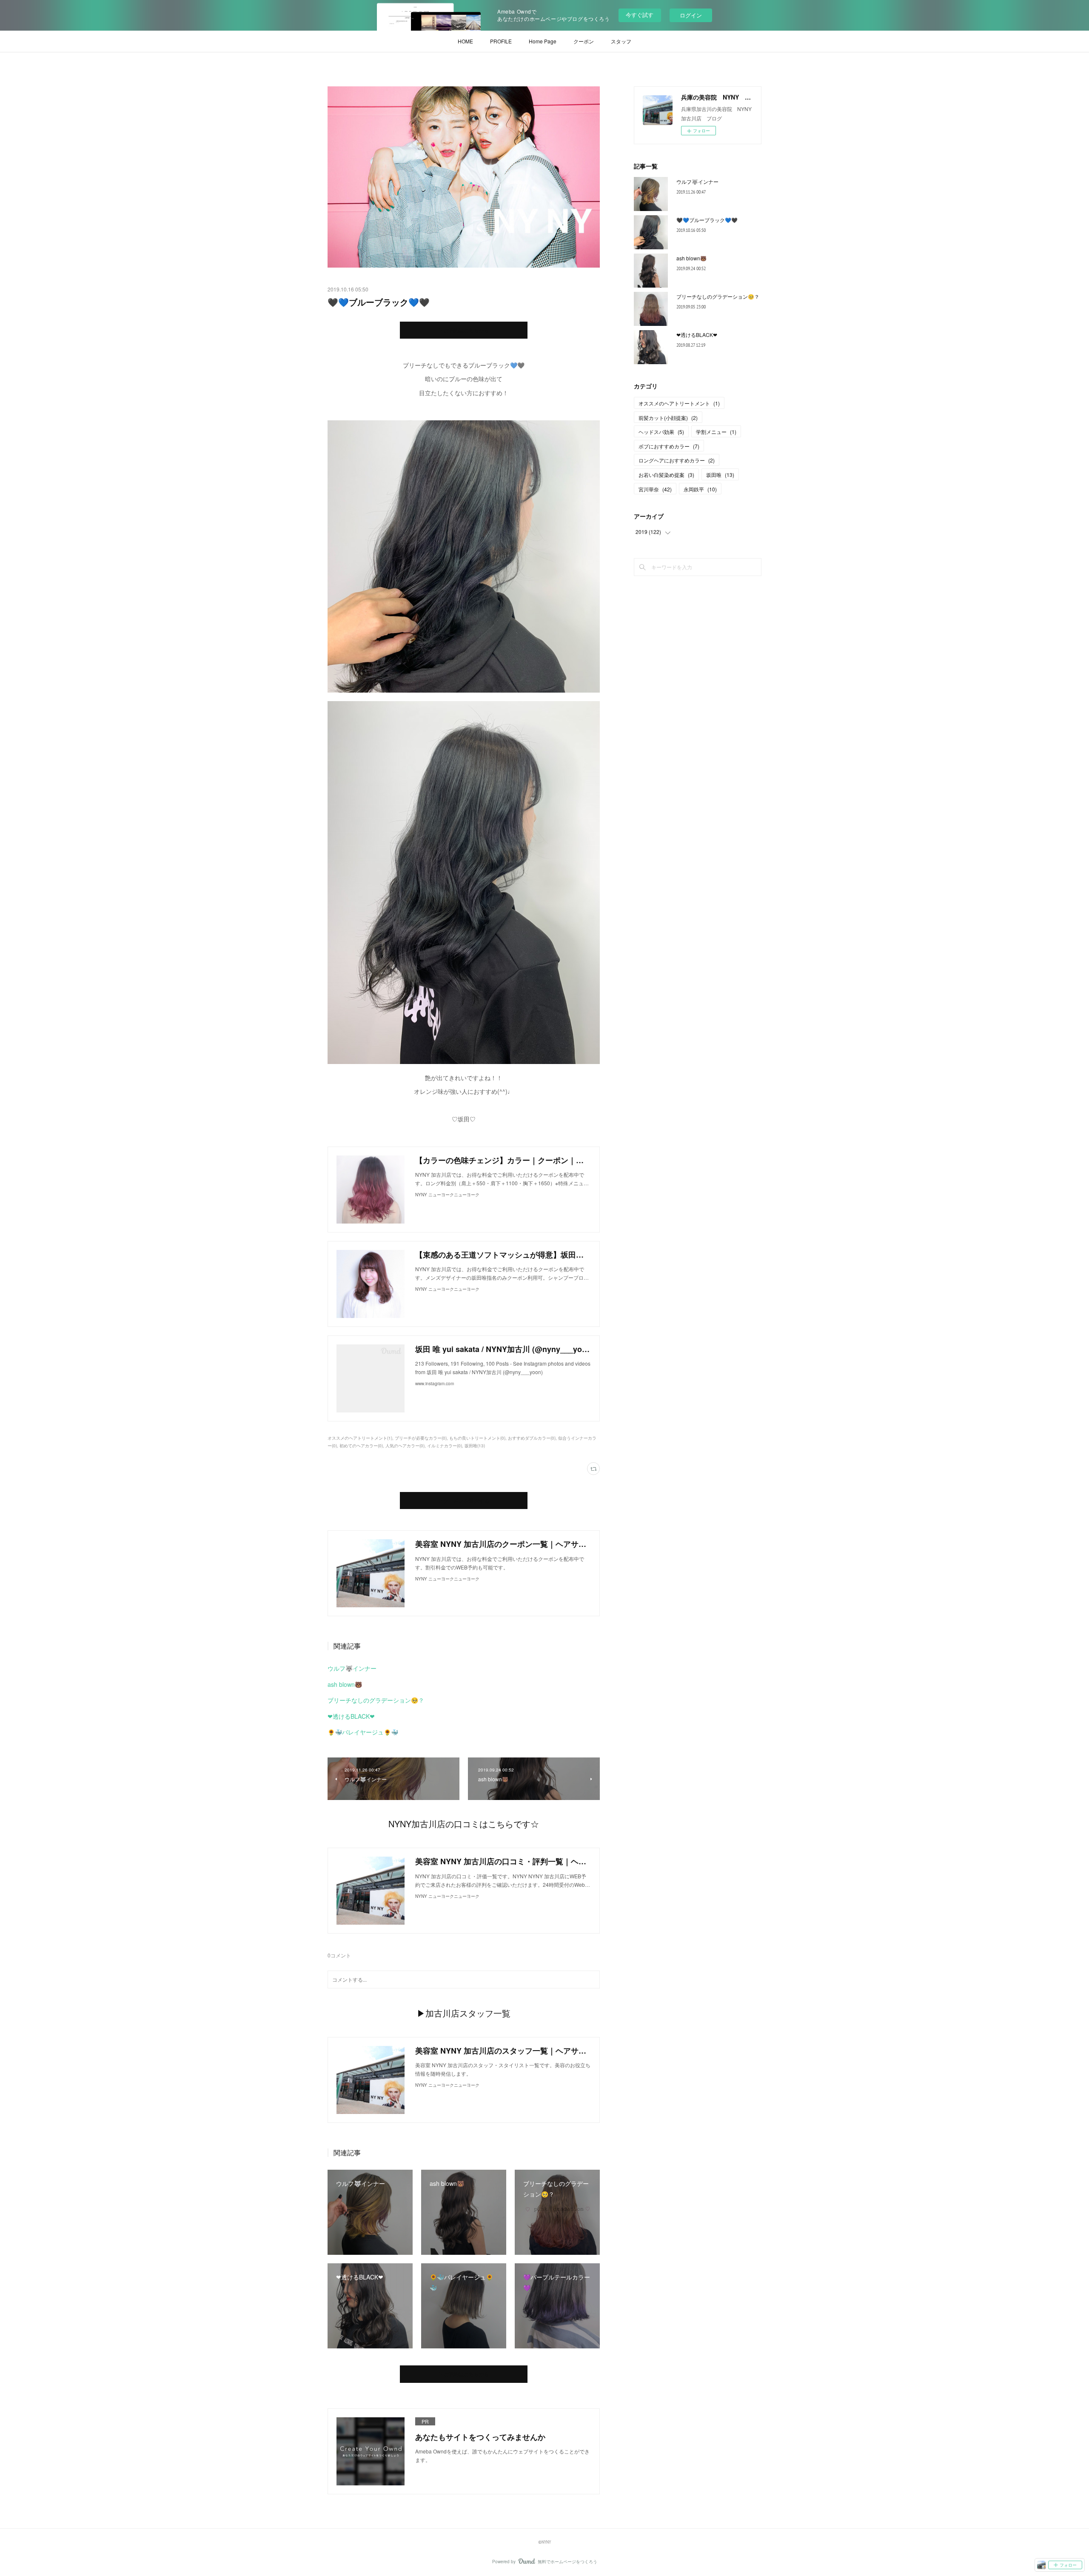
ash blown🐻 (345, 1684)
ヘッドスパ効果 (661, 432)
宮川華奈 (655, 489)
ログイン (691, 15)
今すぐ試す (640, 15)
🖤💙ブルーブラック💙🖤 (707, 220)
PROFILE (501, 41)
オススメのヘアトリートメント (679, 403)
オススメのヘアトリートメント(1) (360, 1438)
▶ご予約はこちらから (464, 330)
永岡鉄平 (700, 489)
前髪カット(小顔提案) (668, 418)
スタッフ (621, 41)
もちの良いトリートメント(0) (477, 1438)
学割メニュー (716, 432)
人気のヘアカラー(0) (405, 1446)
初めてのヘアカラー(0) (361, 1446)
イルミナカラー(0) (445, 1446)
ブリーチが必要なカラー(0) (421, 1438)
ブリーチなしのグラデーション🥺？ (376, 1700)
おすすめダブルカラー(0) (532, 1438)
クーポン (584, 41)
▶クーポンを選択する (464, 1501)
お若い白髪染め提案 (666, 475)
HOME (465, 41)
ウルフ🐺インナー (352, 1668)
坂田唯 (720, 475)
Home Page (543, 41)
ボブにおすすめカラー (669, 446)
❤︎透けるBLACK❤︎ (351, 1716)
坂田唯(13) (475, 1446)
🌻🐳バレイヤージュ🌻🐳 (363, 1732)
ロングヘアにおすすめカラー (677, 460)
